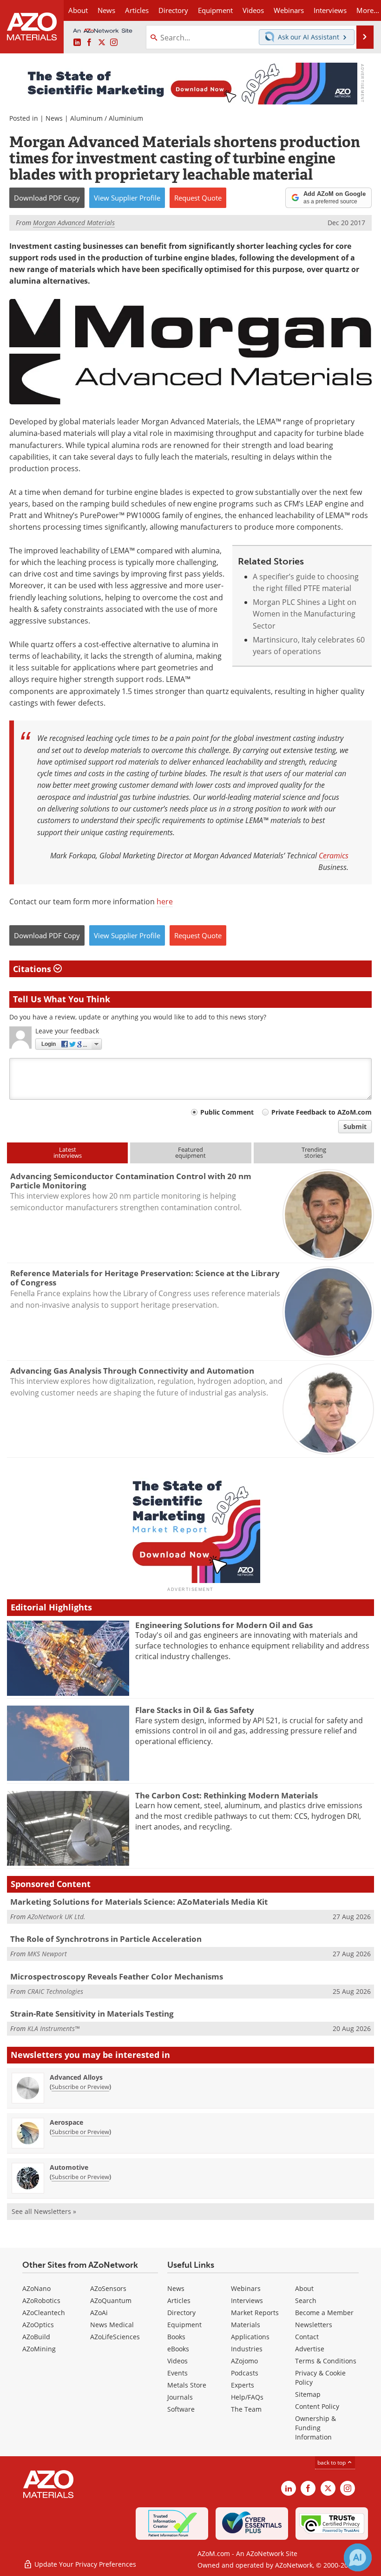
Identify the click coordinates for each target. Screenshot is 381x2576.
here (165, 902)
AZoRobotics (41, 2300)
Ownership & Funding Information (315, 2428)
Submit (355, 1126)
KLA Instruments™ (53, 2028)
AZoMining (39, 2349)
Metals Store (187, 2385)
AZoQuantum (111, 2300)
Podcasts (245, 2373)
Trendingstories (314, 1152)
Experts (243, 2385)
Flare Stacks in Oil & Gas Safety (195, 1710)
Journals (180, 2397)
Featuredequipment (190, 1152)
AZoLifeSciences (115, 2337)
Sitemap (308, 2394)
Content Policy (317, 2406)
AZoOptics (38, 2325)
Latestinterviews (68, 1152)
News (54, 118)
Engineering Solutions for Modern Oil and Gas (224, 1625)
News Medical (112, 2325)
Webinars (246, 2288)
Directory (173, 10)
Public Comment (227, 1112)
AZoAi (99, 2313)
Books (176, 2337)
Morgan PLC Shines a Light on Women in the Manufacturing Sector (305, 614)
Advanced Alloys (76, 2077)
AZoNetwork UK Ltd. (56, 1917)
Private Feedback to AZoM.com (322, 1112)
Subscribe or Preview (80, 2087)
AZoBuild (36, 2337)
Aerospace (66, 2122)
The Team (246, 2409)
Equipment (184, 2325)
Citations (33, 969)
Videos (177, 2361)
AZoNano (36, 2288)
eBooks (178, 2349)
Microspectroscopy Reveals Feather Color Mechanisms (117, 1976)
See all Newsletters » (44, 2211)
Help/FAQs (247, 2397)
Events (177, 2373)
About (304, 2288)
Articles (179, 2300)
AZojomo (244, 2361)
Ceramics (334, 855)
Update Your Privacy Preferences (84, 2564)
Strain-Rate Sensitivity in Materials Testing (92, 2014)
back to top (332, 2462)
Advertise (310, 2349)
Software (181, 2409)
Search (306, 2300)
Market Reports (255, 2313)
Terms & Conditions (326, 2361)
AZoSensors (108, 2288)
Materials (246, 2325)
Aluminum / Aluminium (107, 118)
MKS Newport (47, 1954)
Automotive (69, 2167)
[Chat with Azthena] (358, 2557)
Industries (247, 2349)
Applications (250, 2337)
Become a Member (324, 2313)
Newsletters (314, 2325)
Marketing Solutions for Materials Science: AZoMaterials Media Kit (139, 1902)
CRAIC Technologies (55, 1991)
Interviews (247, 2300)
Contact (307, 2337)
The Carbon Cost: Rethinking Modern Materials (227, 1795)
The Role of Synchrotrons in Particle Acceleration (106, 1939)
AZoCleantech (44, 2313)
